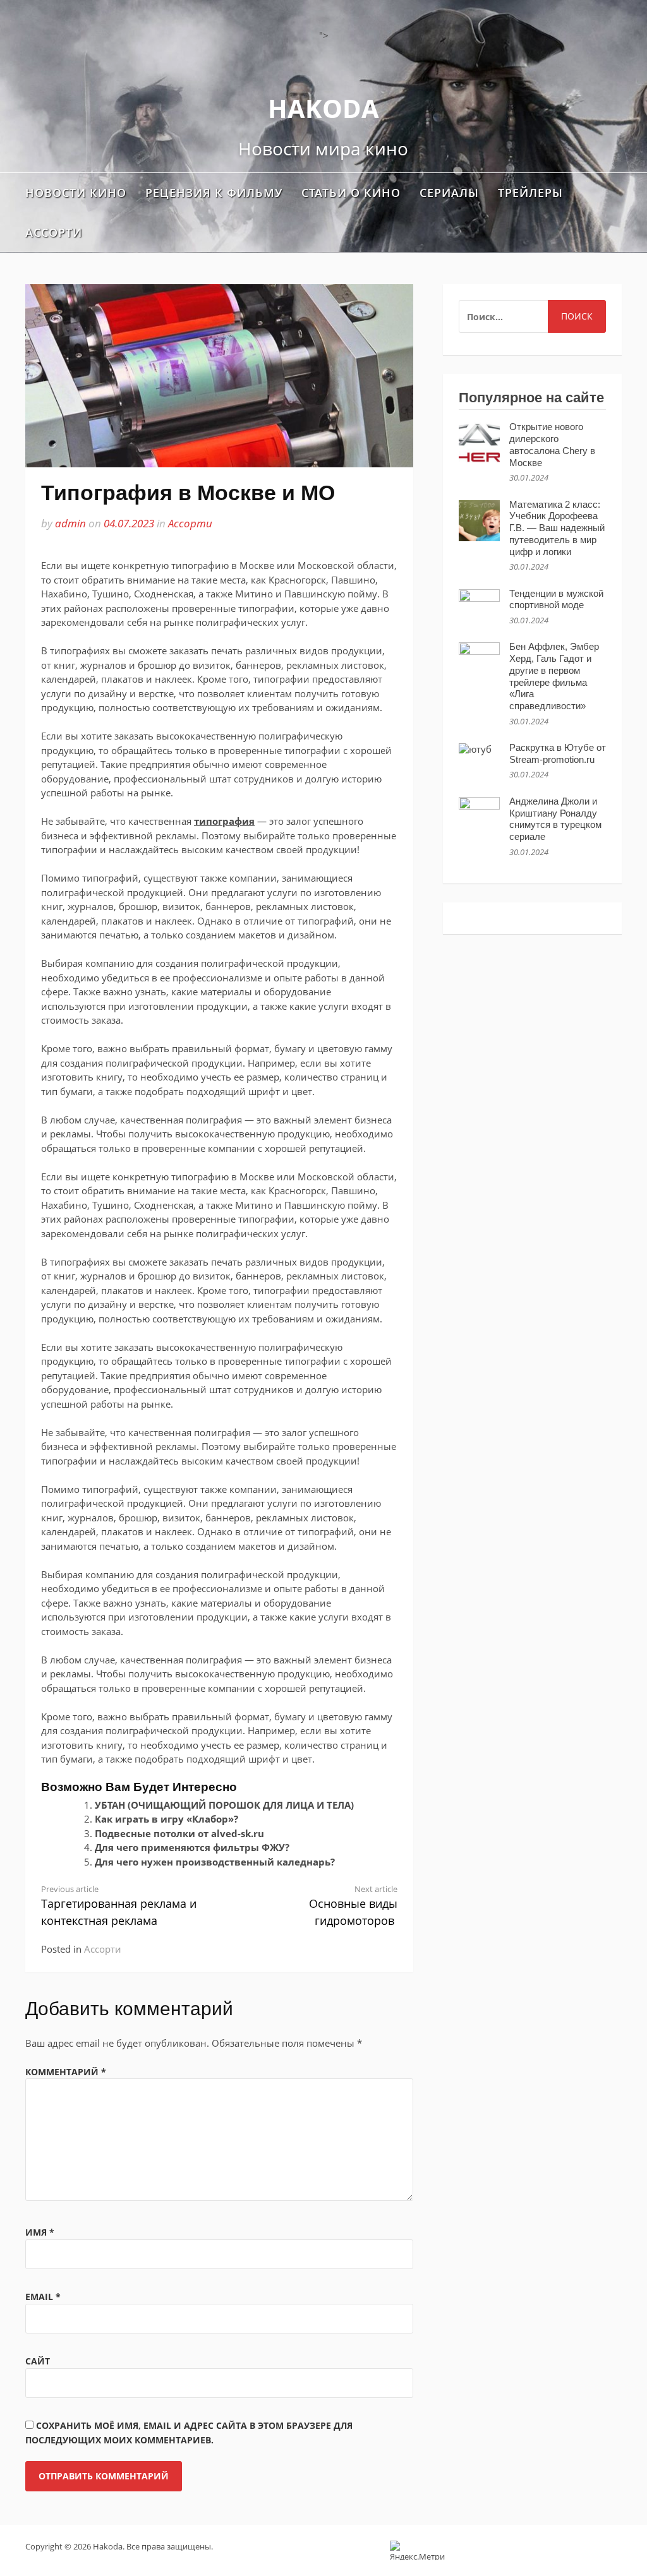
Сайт (38, 2361)
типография (224, 821)
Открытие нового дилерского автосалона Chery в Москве (552, 444)
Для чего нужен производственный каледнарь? (215, 1862)
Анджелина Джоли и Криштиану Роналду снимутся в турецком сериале (555, 819)
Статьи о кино (351, 193)
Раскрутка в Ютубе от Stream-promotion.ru (558, 753)
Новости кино (76, 193)
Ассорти (54, 232)
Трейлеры (530, 193)
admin (70, 523)
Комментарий (66, 2072)
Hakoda (323, 108)
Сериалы (449, 193)
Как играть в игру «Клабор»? (166, 1819)
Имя (40, 2232)
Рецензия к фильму (214, 193)
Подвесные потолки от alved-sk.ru (179, 1833)
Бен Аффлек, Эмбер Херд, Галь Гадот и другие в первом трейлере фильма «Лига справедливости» (554, 676)
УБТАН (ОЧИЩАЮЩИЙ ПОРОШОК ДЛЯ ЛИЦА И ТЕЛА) (224, 1805)
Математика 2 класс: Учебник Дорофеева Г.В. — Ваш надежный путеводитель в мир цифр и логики (557, 528)
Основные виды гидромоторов (353, 1906)
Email (43, 2297)
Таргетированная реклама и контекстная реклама (119, 1906)
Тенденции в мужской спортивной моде (556, 599)
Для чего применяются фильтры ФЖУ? (192, 1847)
